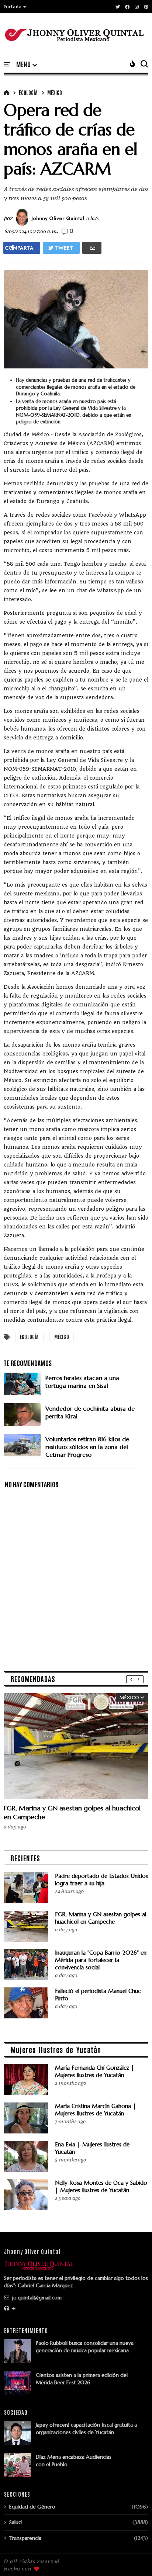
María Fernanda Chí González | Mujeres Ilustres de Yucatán (95, 2071)
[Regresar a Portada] (134, 2558)
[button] (15, 7)
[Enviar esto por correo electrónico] (92, 248)
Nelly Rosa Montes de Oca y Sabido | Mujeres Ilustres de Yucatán (101, 2186)
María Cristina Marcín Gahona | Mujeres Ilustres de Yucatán (96, 2110)
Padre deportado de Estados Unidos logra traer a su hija (101, 1880)
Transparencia (25, 2538)
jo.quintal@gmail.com (36, 2298)
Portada (13, 7)
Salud (15, 2522)
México (55, 93)
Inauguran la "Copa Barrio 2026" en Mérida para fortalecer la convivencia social (101, 1960)
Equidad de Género (32, 2507)
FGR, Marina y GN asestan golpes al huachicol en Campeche (101, 1918)
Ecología (28, 93)
